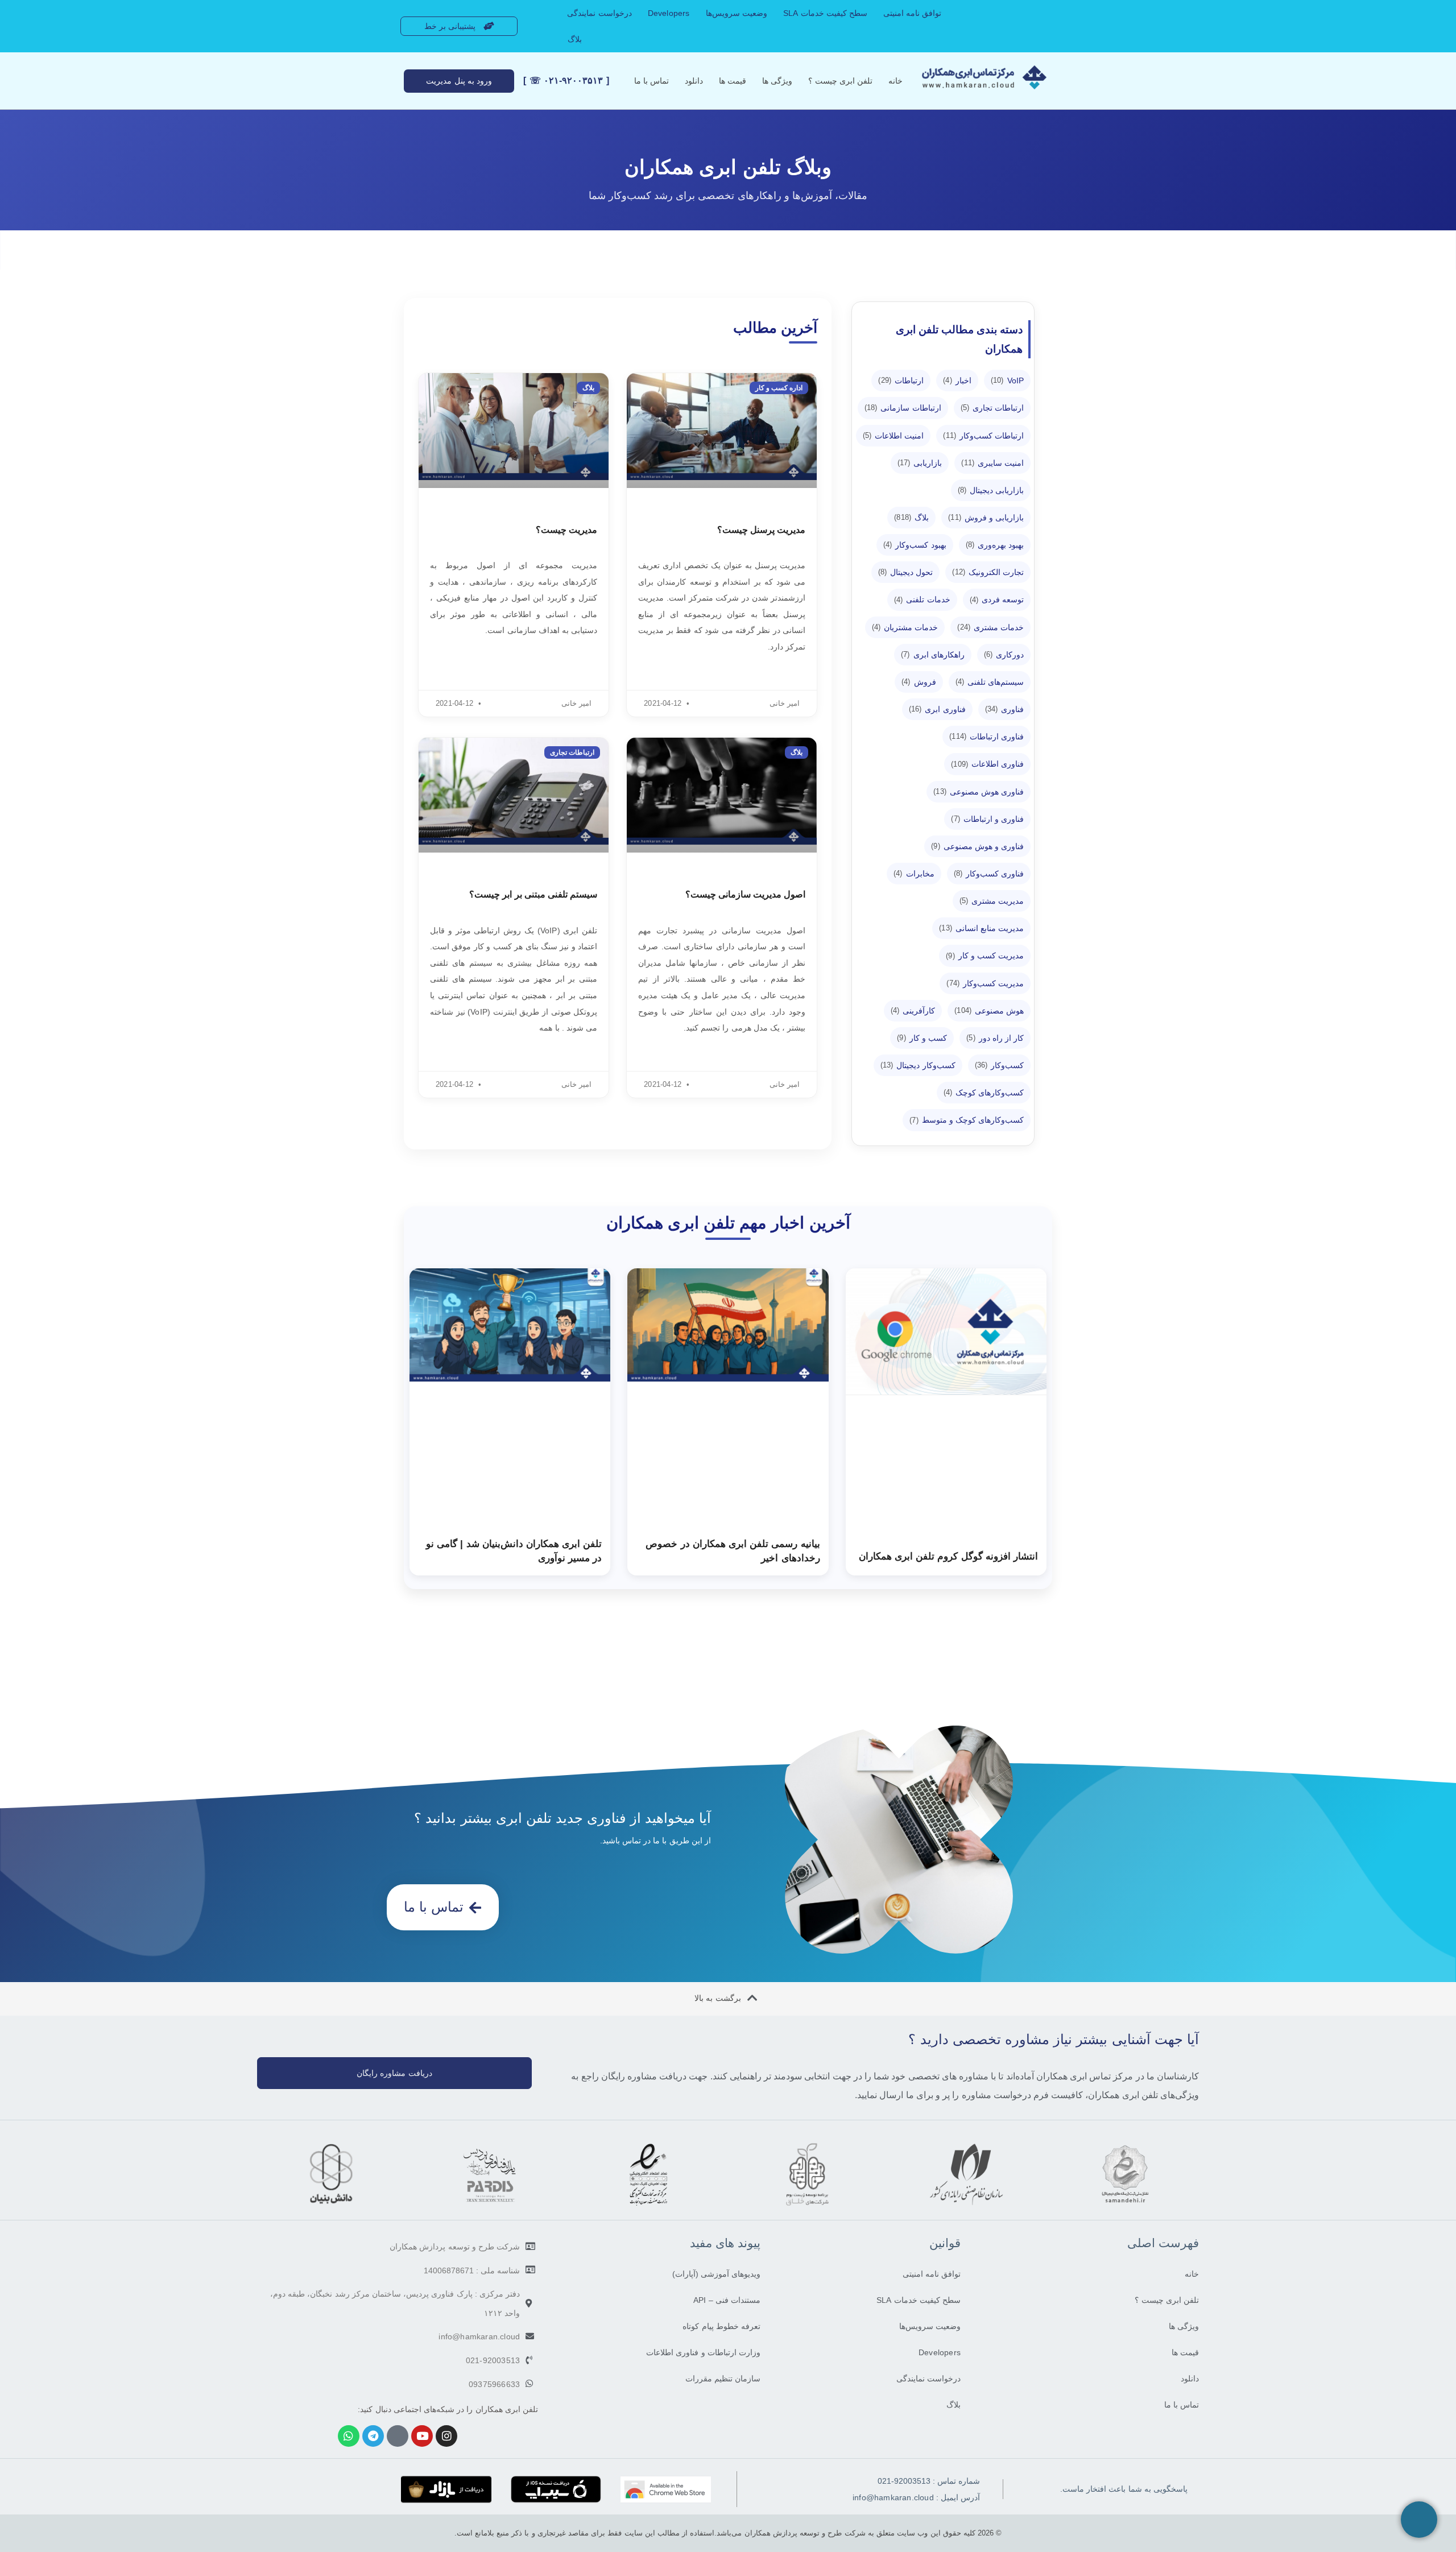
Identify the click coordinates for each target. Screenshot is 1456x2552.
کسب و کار (922, 1038)
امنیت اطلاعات (894, 436)
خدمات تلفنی (922, 599)
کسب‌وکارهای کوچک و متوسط (967, 1120)
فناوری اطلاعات (987, 764)
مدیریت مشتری (992, 901)
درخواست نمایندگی (599, 13)
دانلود (694, 81)
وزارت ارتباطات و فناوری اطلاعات (703, 2352)
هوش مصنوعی (989, 1011)
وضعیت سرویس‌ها (737, 13)
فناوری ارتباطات (986, 737)
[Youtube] (422, 2436)
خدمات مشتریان (905, 627)
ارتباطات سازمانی (903, 408)
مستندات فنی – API (727, 2300)
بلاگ (575, 39)
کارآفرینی (913, 1011)
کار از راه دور (995, 1038)
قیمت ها (733, 81)
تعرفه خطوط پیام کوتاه (721, 2326)
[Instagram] (446, 2436)
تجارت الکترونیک (988, 572)
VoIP (1008, 380)
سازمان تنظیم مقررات (723, 2379)
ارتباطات (901, 380)
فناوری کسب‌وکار (989, 874)
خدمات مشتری (990, 627)
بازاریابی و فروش (986, 518)
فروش (919, 682)
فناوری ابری (937, 709)
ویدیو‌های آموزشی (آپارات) (716, 2274)
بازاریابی (920, 463)
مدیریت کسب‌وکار (985, 983)
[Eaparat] (398, 2436)
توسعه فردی (997, 599)
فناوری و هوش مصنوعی (977, 846)
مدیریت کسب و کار (985, 956)
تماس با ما (652, 81)
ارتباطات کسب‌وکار (983, 436)
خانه (895, 81)
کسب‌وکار (1000, 1065)
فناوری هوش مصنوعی (979, 792)
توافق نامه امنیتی (912, 13)
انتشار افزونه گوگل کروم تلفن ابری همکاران (948, 1556)
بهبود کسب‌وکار (915, 545)
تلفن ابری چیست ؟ (840, 81)
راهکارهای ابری (933, 655)
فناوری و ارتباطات (987, 819)
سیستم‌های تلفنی (990, 682)
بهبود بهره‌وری (995, 545)
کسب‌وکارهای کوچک (984, 1093)
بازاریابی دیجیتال (991, 490)
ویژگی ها (777, 81)
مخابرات (914, 874)
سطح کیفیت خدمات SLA (825, 13)
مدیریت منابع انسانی (981, 928)
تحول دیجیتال (906, 572)
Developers (669, 13)
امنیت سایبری (992, 463)
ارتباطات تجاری (992, 408)
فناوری (1005, 709)
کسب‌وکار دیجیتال (918, 1065)
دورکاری (1004, 655)
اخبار (957, 380)
